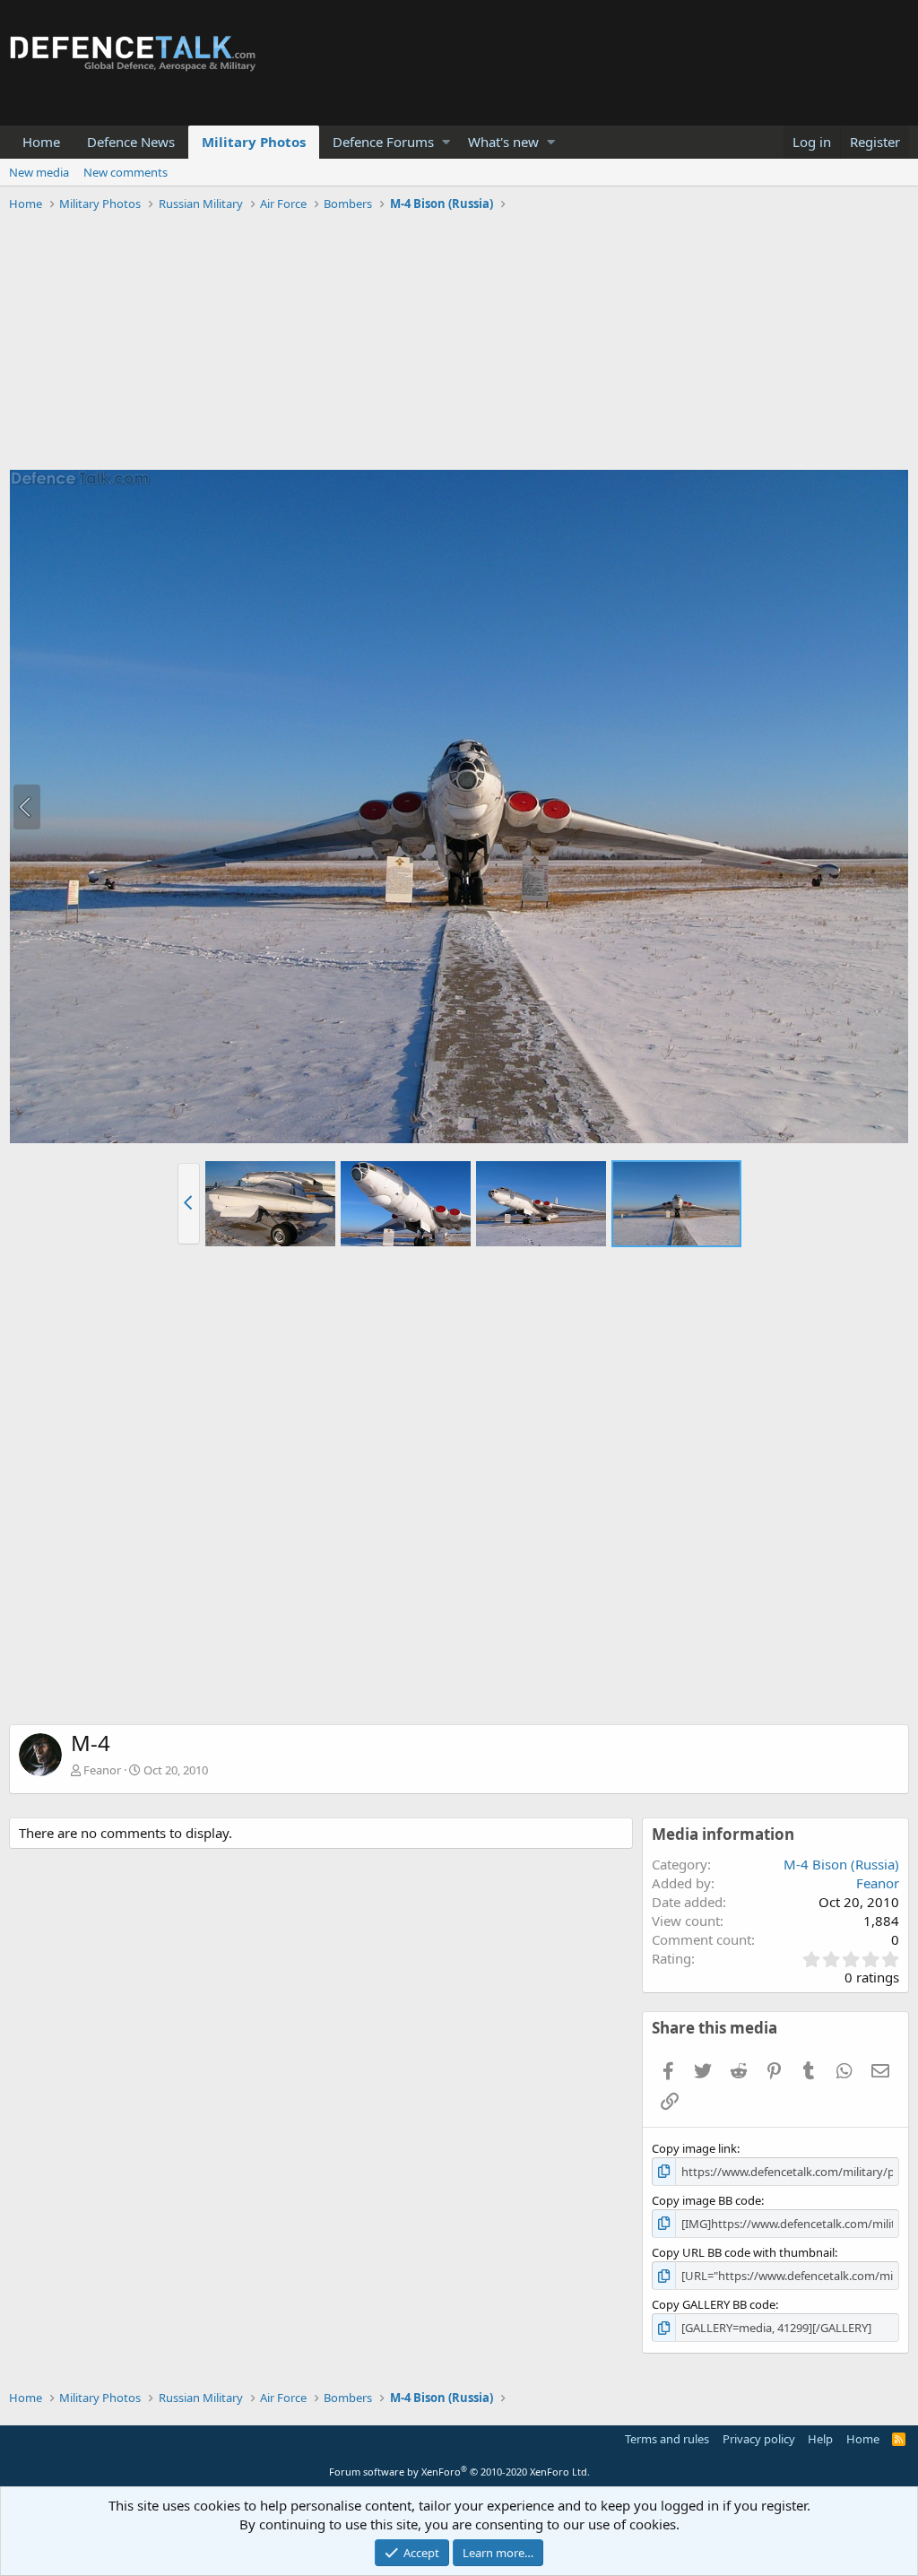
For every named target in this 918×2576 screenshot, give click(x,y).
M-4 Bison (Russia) (841, 1864)
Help (820, 2439)
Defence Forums (383, 142)
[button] (446, 142)
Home (41, 142)
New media (39, 172)
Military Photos (254, 142)
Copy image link (694, 2148)
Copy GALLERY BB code (714, 2304)
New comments (126, 172)
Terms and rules (667, 2439)
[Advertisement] (459, 343)
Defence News (131, 142)
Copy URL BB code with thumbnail (743, 2252)
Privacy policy (759, 2439)
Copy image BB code (706, 2200)
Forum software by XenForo (459, 2472)
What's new (503, 142)
